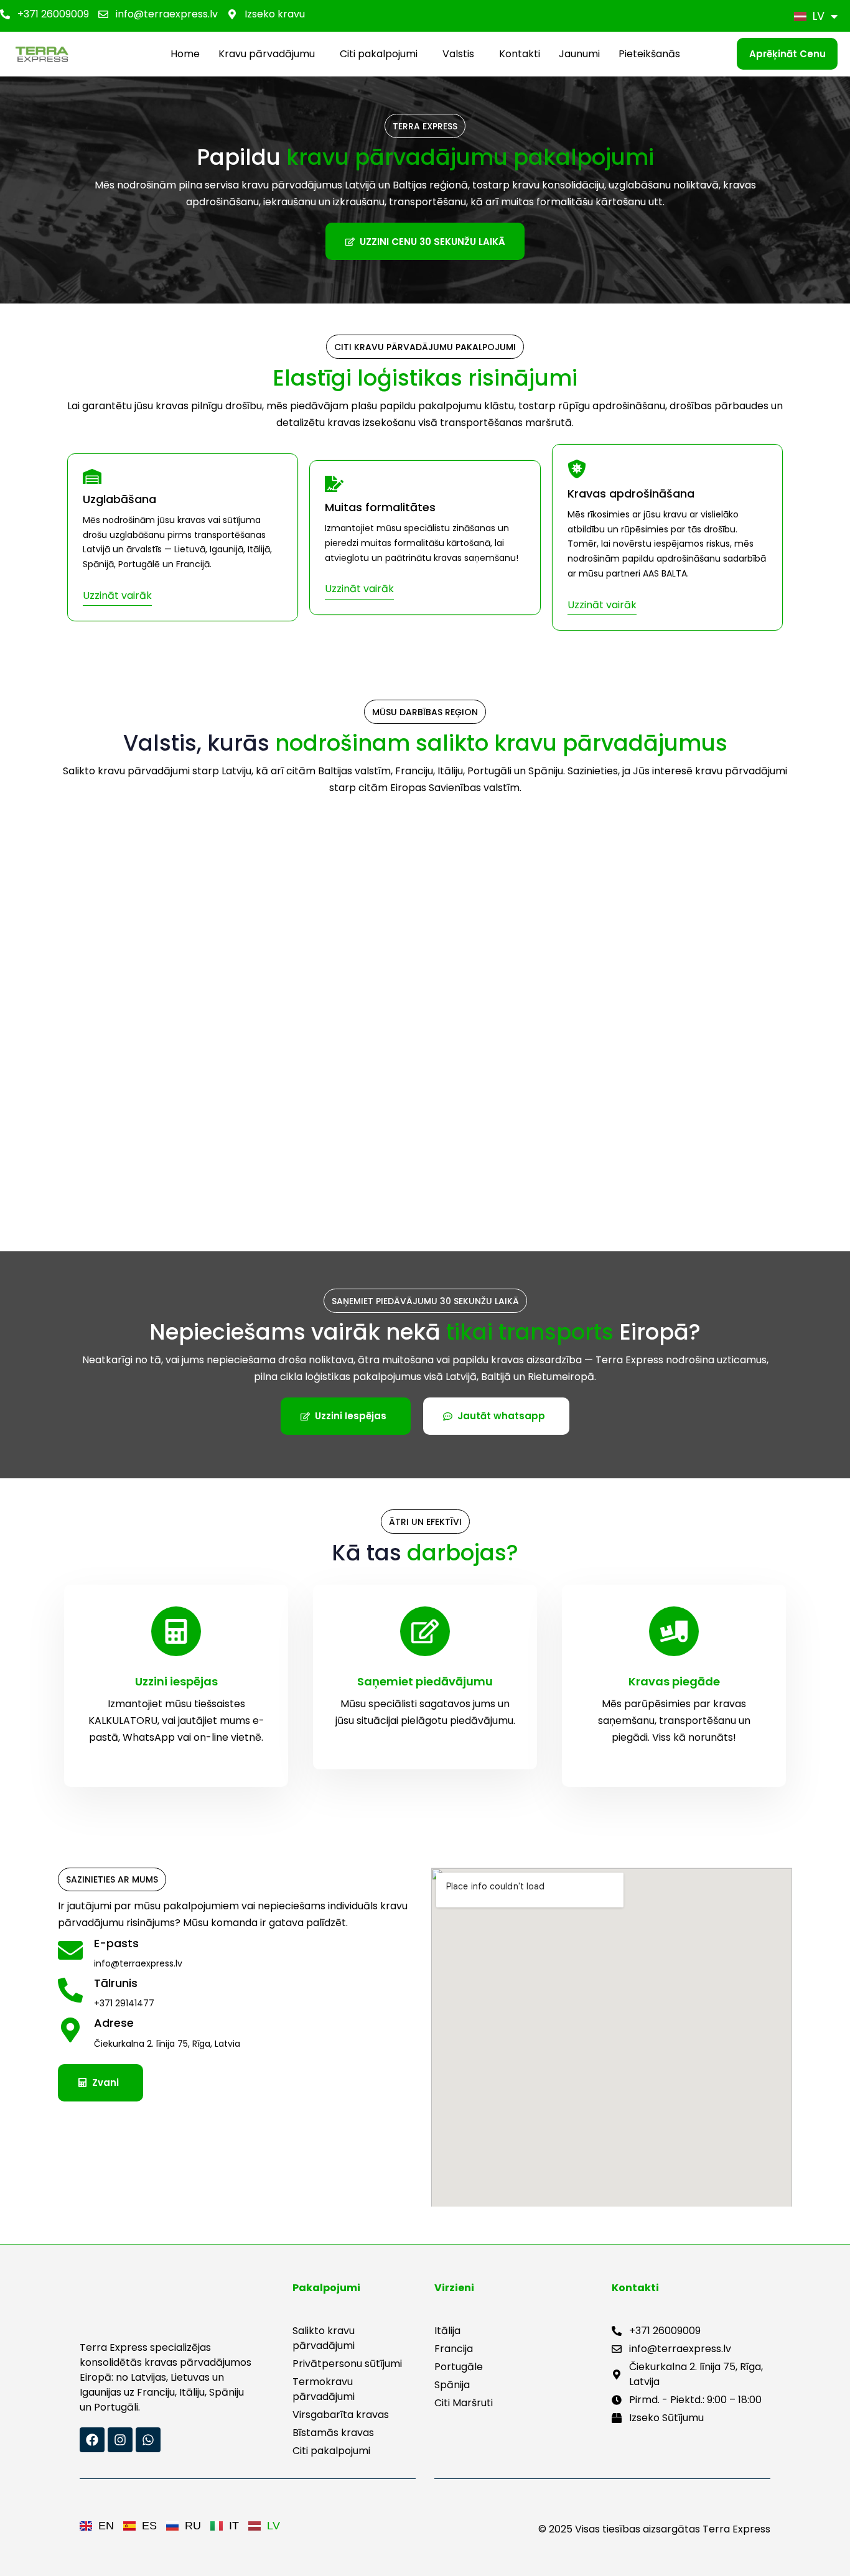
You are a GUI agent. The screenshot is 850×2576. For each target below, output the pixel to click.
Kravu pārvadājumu (267, 54)
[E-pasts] (238, 1955)
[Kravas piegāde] (674, 1686)
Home (185, 54)
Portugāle (459, 2367)
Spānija (452, 2385)
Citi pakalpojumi (379, 54)
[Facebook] (92, 2440)
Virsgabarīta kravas (341, 2415)
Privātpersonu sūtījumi (347, 2364)
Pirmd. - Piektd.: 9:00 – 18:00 (695, 2400)
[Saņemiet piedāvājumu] (425, 1677)
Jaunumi (579, 54)
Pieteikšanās (649, 54)
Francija (454, 2349)
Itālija (447, 2331)
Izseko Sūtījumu (666, 2418)
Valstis (458, 54)
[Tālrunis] (238, 1995)
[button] (270, 54)
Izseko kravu (275, 14)
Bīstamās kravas (333, 2433)
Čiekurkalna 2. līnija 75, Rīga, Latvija (696, 2374)
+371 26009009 (53, 14)
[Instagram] (120, 2440)
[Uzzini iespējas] (176, 1686)
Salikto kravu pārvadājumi (324, 2338)
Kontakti (520, 54)
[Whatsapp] (148, 2440)
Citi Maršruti (464, 2403)
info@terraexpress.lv (167, 14)
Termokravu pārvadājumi (324, 2389)
